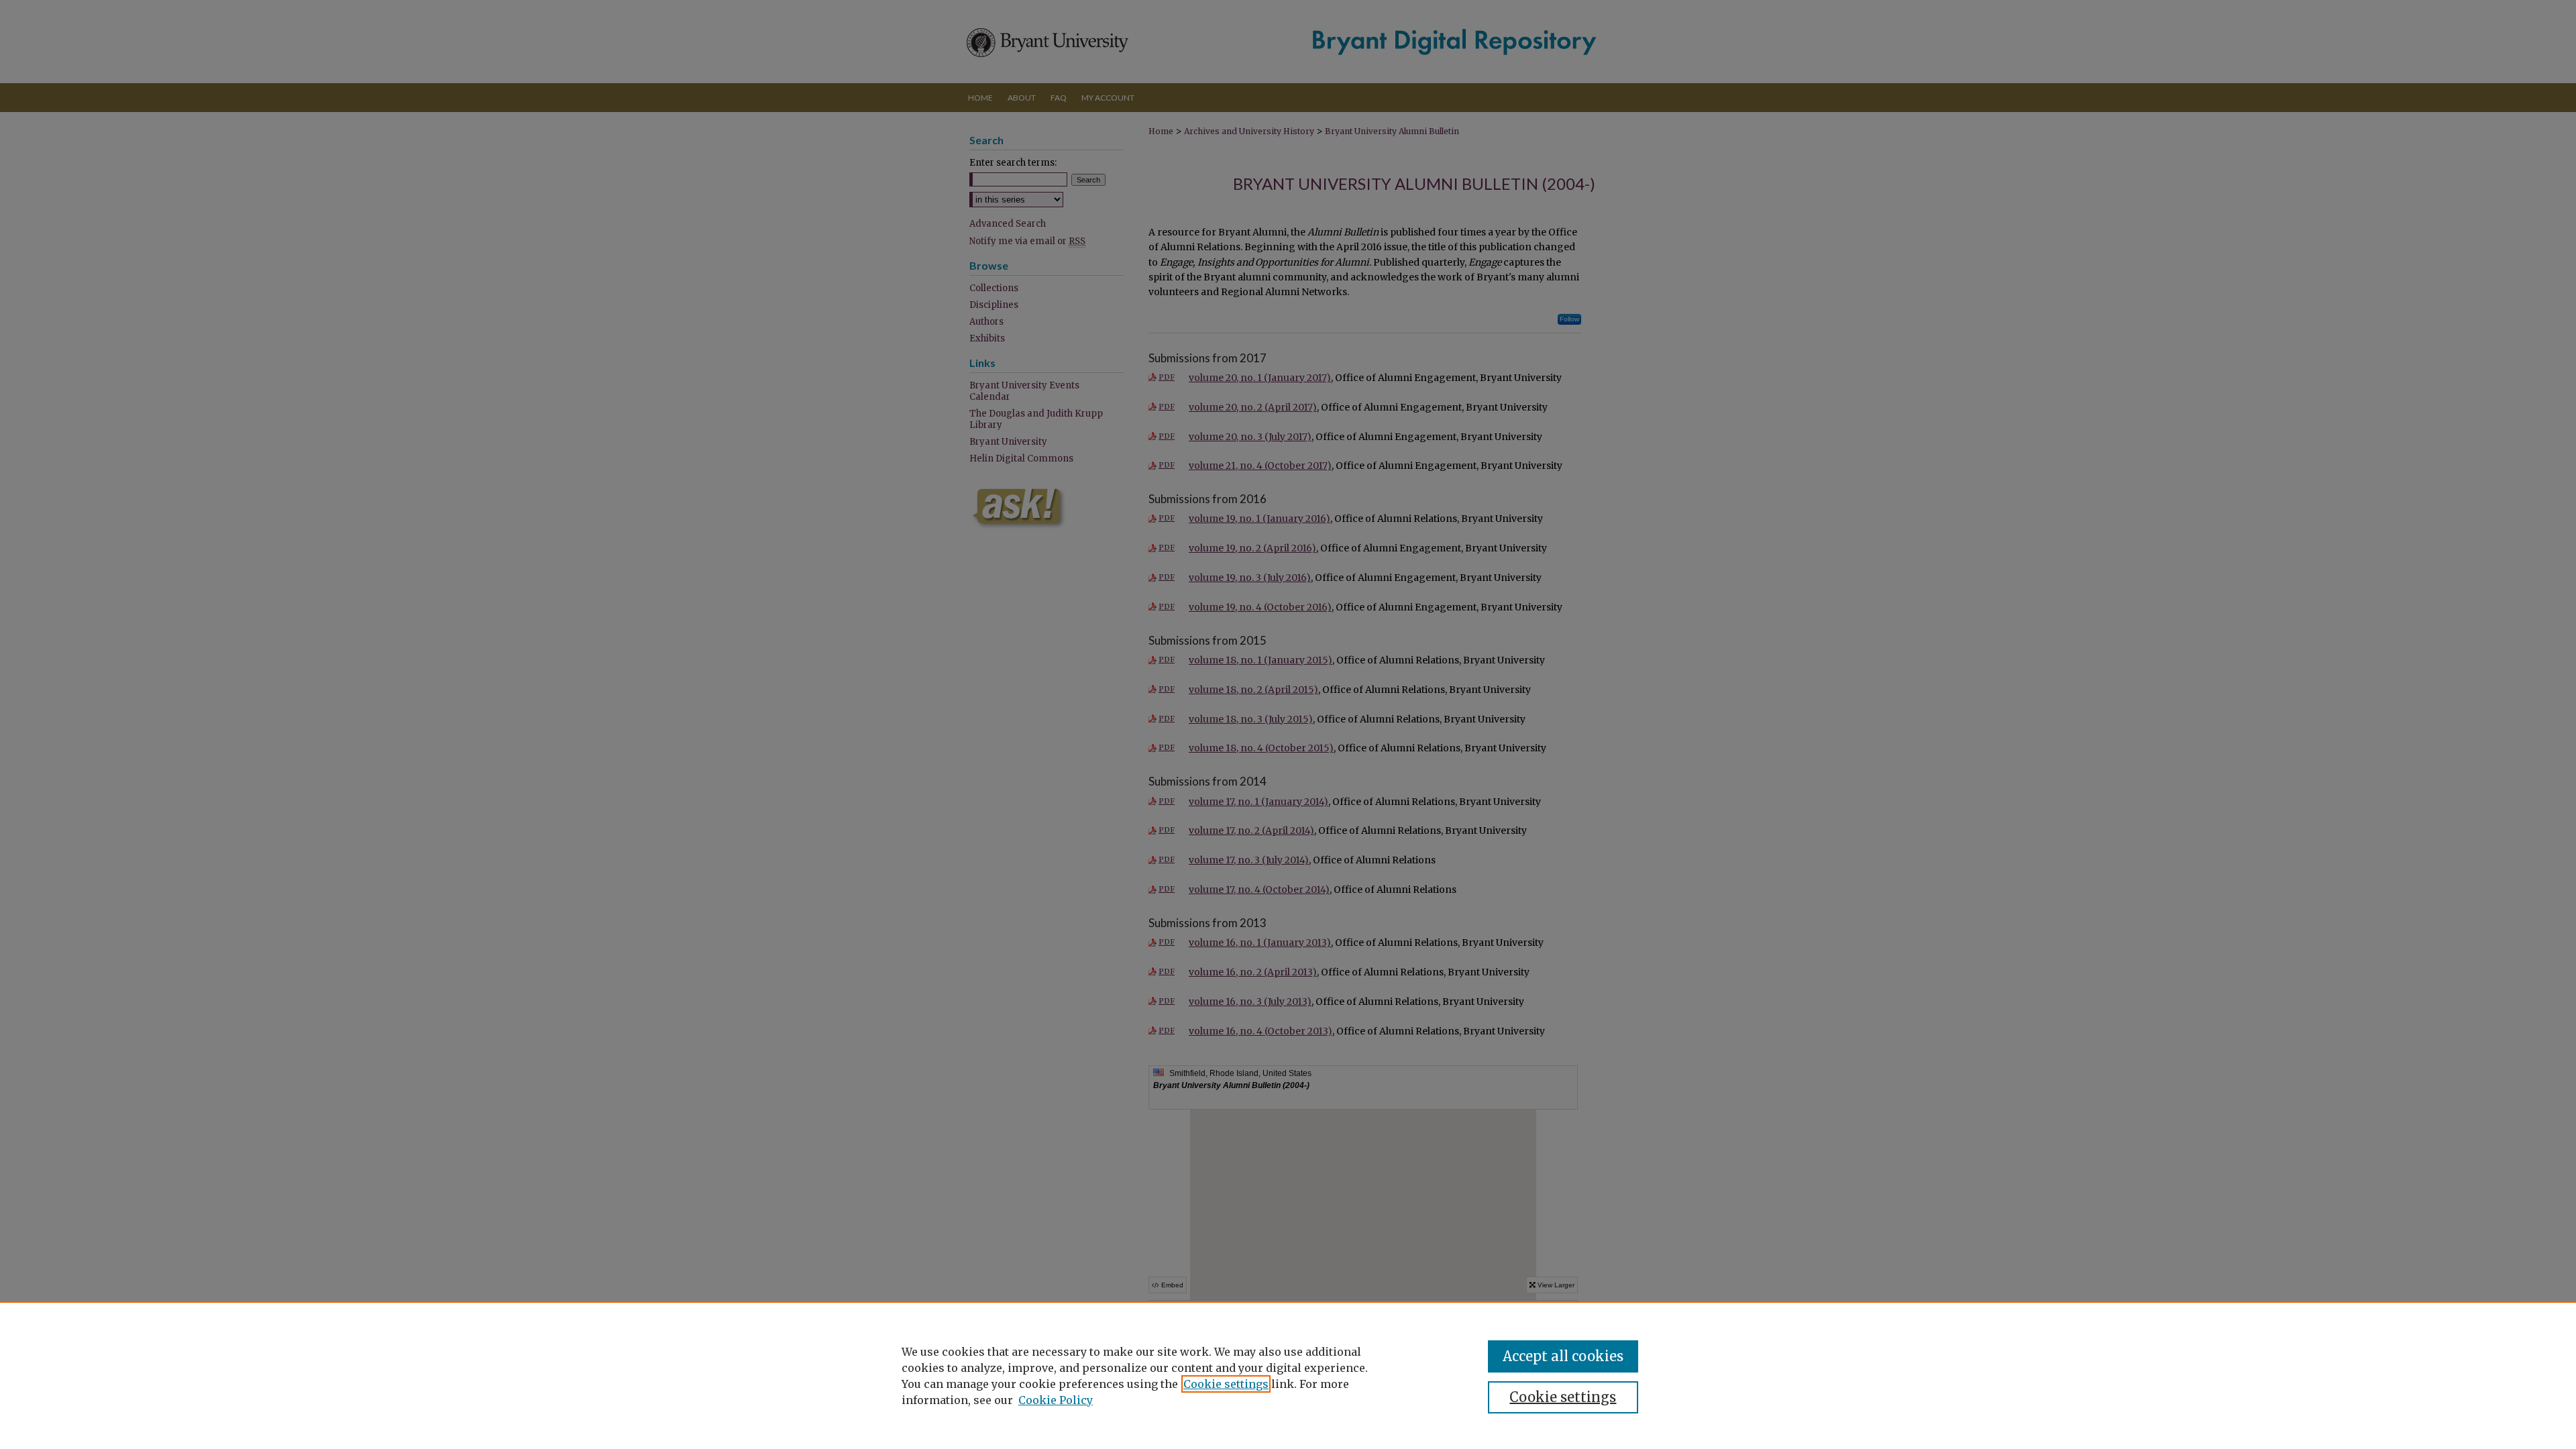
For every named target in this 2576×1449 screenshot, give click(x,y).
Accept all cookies (1563, 1356)
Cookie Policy (1056, 1400)
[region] (1288, 1375)
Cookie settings (1226, 1384)
